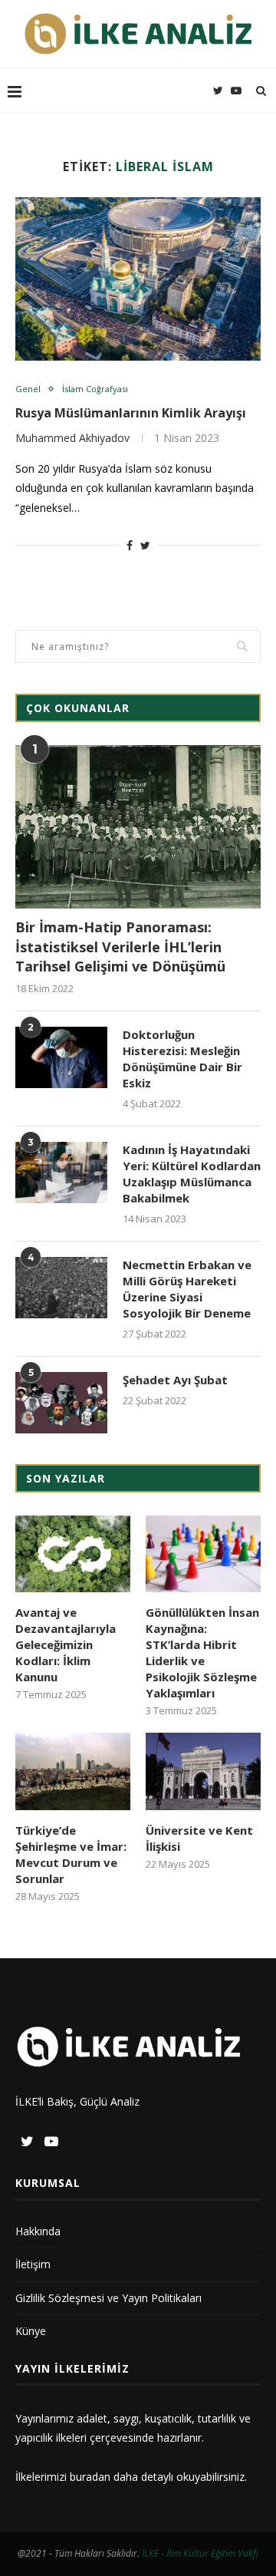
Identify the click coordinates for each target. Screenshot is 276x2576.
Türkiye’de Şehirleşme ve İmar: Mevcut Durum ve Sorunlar (71, 1854)
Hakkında (38, 2231)
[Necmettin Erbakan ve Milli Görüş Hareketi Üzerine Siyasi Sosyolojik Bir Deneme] (61, 1288)
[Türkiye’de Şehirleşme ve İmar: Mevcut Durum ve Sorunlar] (73, 1771)
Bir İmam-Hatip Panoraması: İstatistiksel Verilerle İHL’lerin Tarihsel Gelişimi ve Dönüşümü (120, 946)
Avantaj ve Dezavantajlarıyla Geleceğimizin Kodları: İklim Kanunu (66, 1644)
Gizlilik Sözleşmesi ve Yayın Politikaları (108, 2298)
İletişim (33, 2264)
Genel (28, 389)
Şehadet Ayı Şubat (175, 1380)
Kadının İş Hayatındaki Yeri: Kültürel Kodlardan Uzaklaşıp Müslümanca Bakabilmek (192, 1174)
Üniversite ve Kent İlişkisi (199, 1838)
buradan (90, 2477)
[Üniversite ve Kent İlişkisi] (203, 1771)
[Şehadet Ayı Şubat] (61, 1403)
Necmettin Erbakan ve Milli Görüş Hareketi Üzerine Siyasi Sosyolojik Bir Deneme (187, 1289)
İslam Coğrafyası (95, 389)
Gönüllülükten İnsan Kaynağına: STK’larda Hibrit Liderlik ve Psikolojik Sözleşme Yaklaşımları (202, 1652)
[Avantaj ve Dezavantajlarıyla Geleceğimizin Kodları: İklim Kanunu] (73, 1554)
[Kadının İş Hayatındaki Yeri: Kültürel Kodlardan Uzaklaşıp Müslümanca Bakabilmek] (61, 1173)
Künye (31, 2331)
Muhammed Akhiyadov (72, 438)
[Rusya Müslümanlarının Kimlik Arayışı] (138, 279)
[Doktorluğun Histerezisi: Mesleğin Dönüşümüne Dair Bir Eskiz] (61, 1057)
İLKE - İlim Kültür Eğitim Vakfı (200, 2553)
